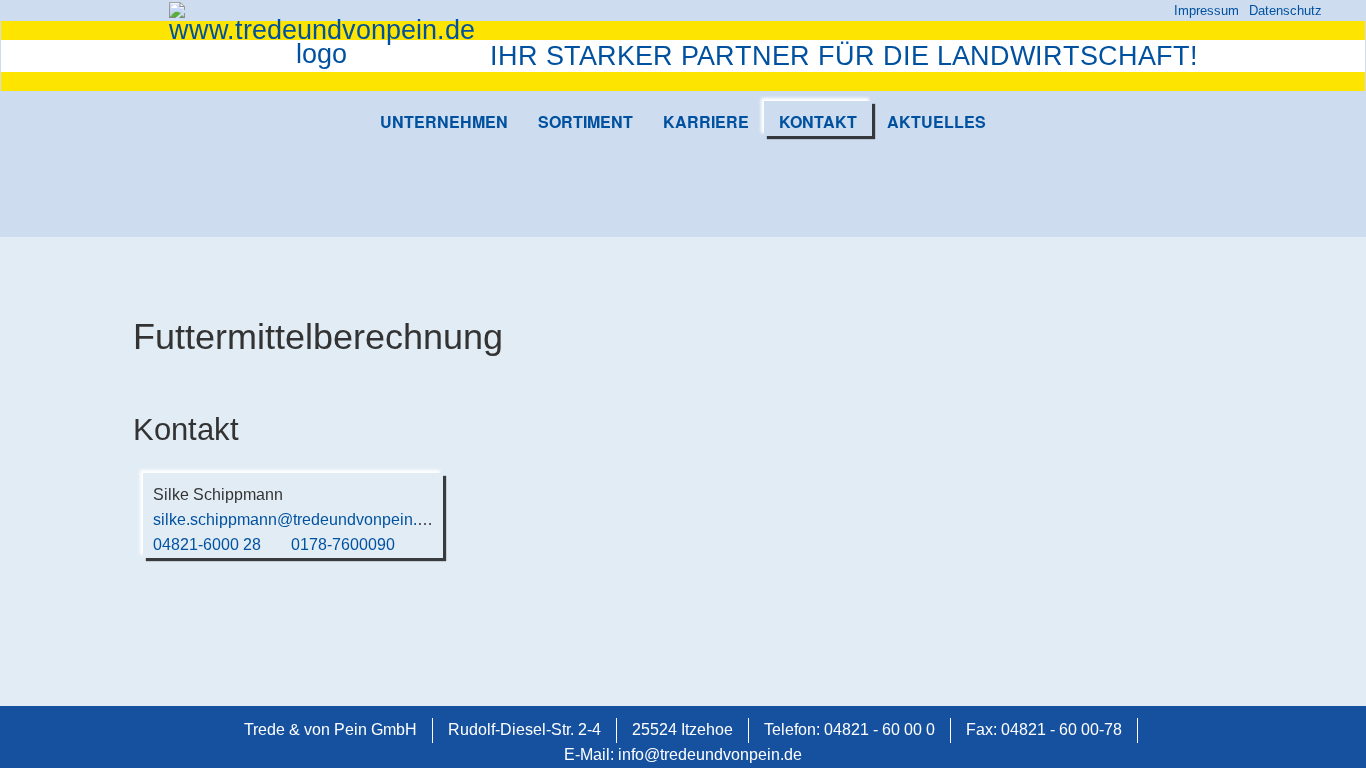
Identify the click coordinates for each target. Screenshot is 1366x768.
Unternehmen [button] (444, 121)
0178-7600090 (343, 544)
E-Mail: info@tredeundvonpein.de (683, 754)
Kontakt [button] (818, 121)
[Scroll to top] (1322, 724)
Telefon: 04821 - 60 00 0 (849, 729)
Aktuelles (936, 121)
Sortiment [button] (585, 121)
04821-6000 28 (207, 544)
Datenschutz (1285, 10)
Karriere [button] (706, 121)
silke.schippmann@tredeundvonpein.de (294, 519)
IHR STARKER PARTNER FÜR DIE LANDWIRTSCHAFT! (844, 55)
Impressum (1206, 10)
